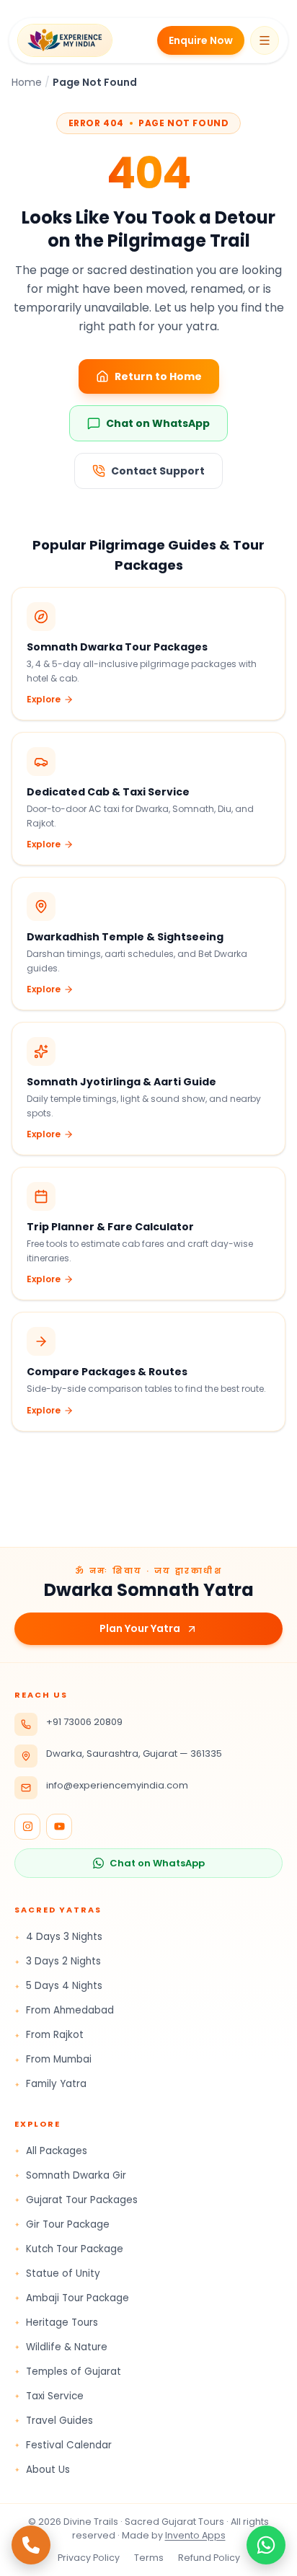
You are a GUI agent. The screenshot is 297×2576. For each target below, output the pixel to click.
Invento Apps (195, 2535)
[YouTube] (59, 1827)
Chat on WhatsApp (157, 1863)
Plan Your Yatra (140, 1628)
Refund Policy (209, 2558)
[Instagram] (27, 1827)
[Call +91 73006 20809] (31, 2545)
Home (27, 82)
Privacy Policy (89, 2558)
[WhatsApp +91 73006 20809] (266, 2545)
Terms (149, 2558)
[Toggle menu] (265, 40)
